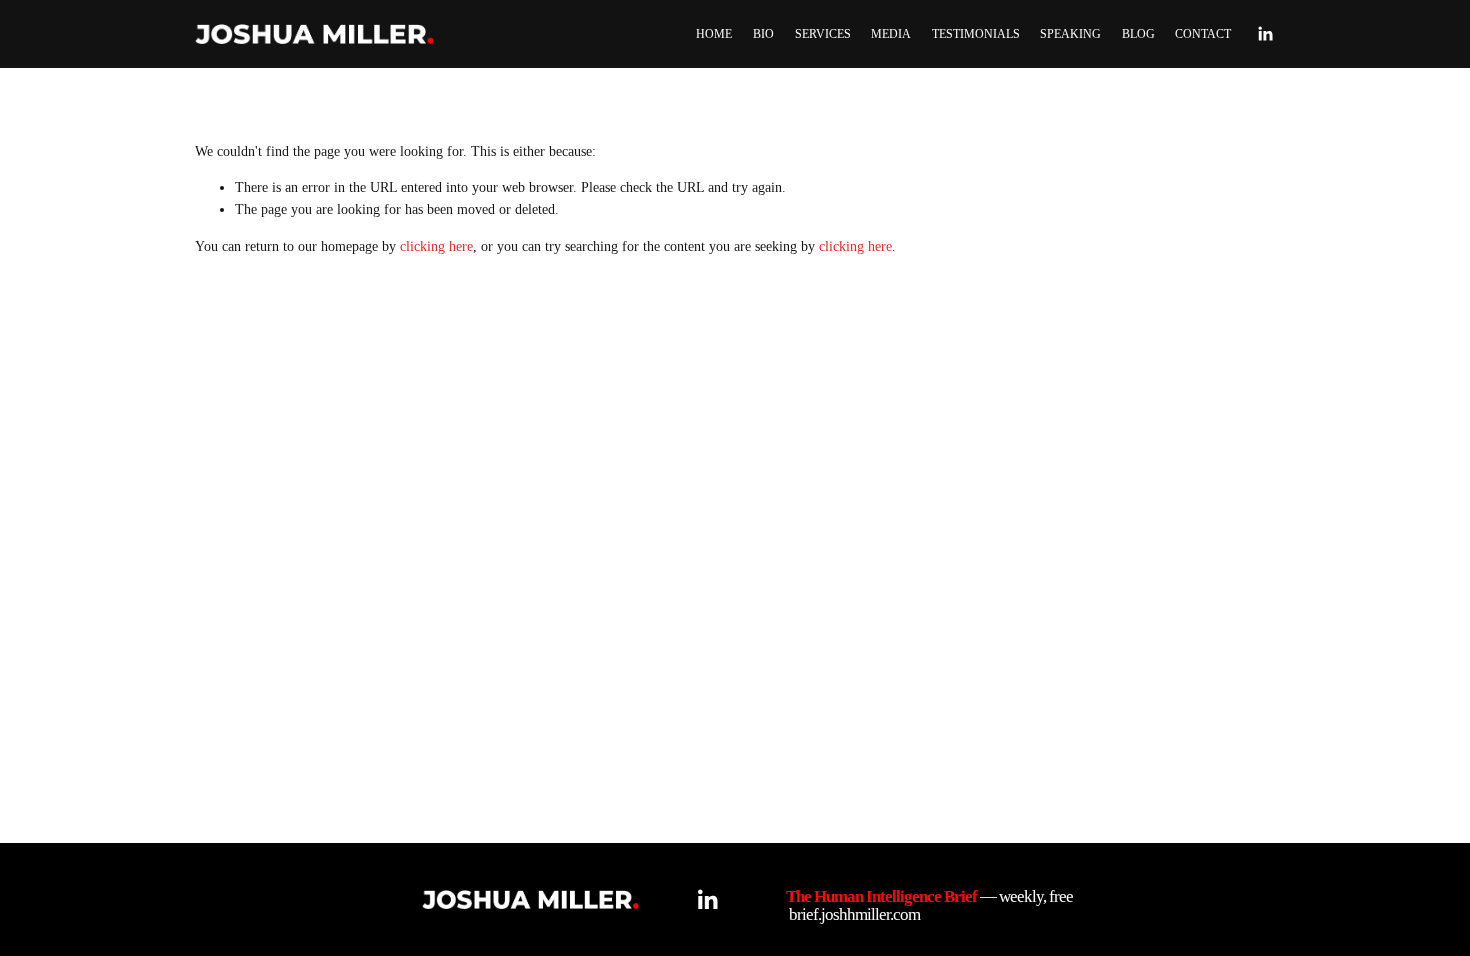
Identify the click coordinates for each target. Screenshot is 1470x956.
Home (714, 34)
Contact (1203, 34)
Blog (1138, 34)
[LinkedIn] (1265, 34)
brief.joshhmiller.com (854, 915)
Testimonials (976, 34)
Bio (763, 34)
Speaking (1070, 34)
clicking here (436, 246)
